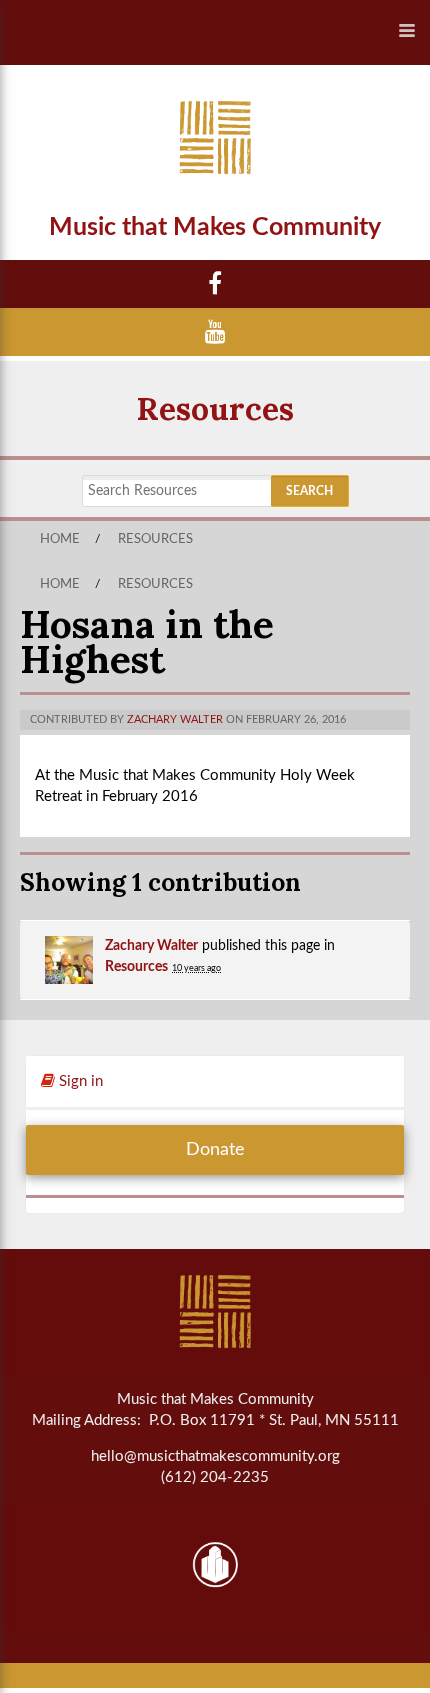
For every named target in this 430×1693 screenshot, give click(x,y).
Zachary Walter (175, 719)
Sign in (79, 1081)
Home (60, 539)
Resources (215, 408)
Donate (215, 1150)
